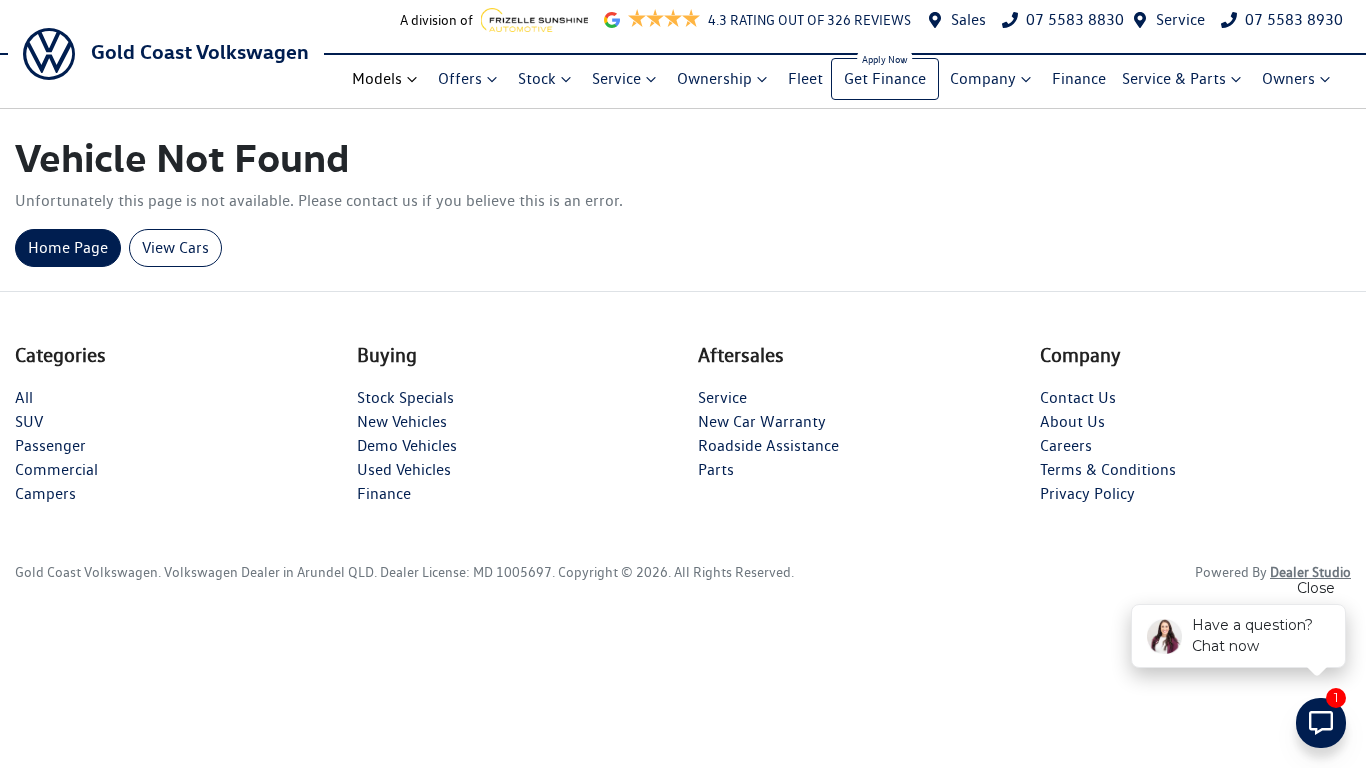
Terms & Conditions (1108, 469)
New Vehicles (402, 421)
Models (377, 78)
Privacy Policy (1087, 493)
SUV (29, 421)
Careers (1066, 445)
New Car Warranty (762, 421)
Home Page (68, 247)
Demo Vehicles (407, 445)
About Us (1072, 421)
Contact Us (1078, 397)
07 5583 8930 (1294, 19)
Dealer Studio (1310, 572)
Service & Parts (1174, 78)
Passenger (50, 445)
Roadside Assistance (768, 445)
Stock (537, 78)
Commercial (56, 469)
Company (983, 78)
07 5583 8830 (1075, 19)
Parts (716, 469)
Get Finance (885, 78)
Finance (1079, 78)
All (24, 397)
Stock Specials (405, 397)
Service (1180, 19)
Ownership (714, 78)
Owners (1288, 78)
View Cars (175, 247)
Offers (460, 78)
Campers (45, 493)
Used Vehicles (404, 469)
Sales (968, 19)
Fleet (805, 78)
